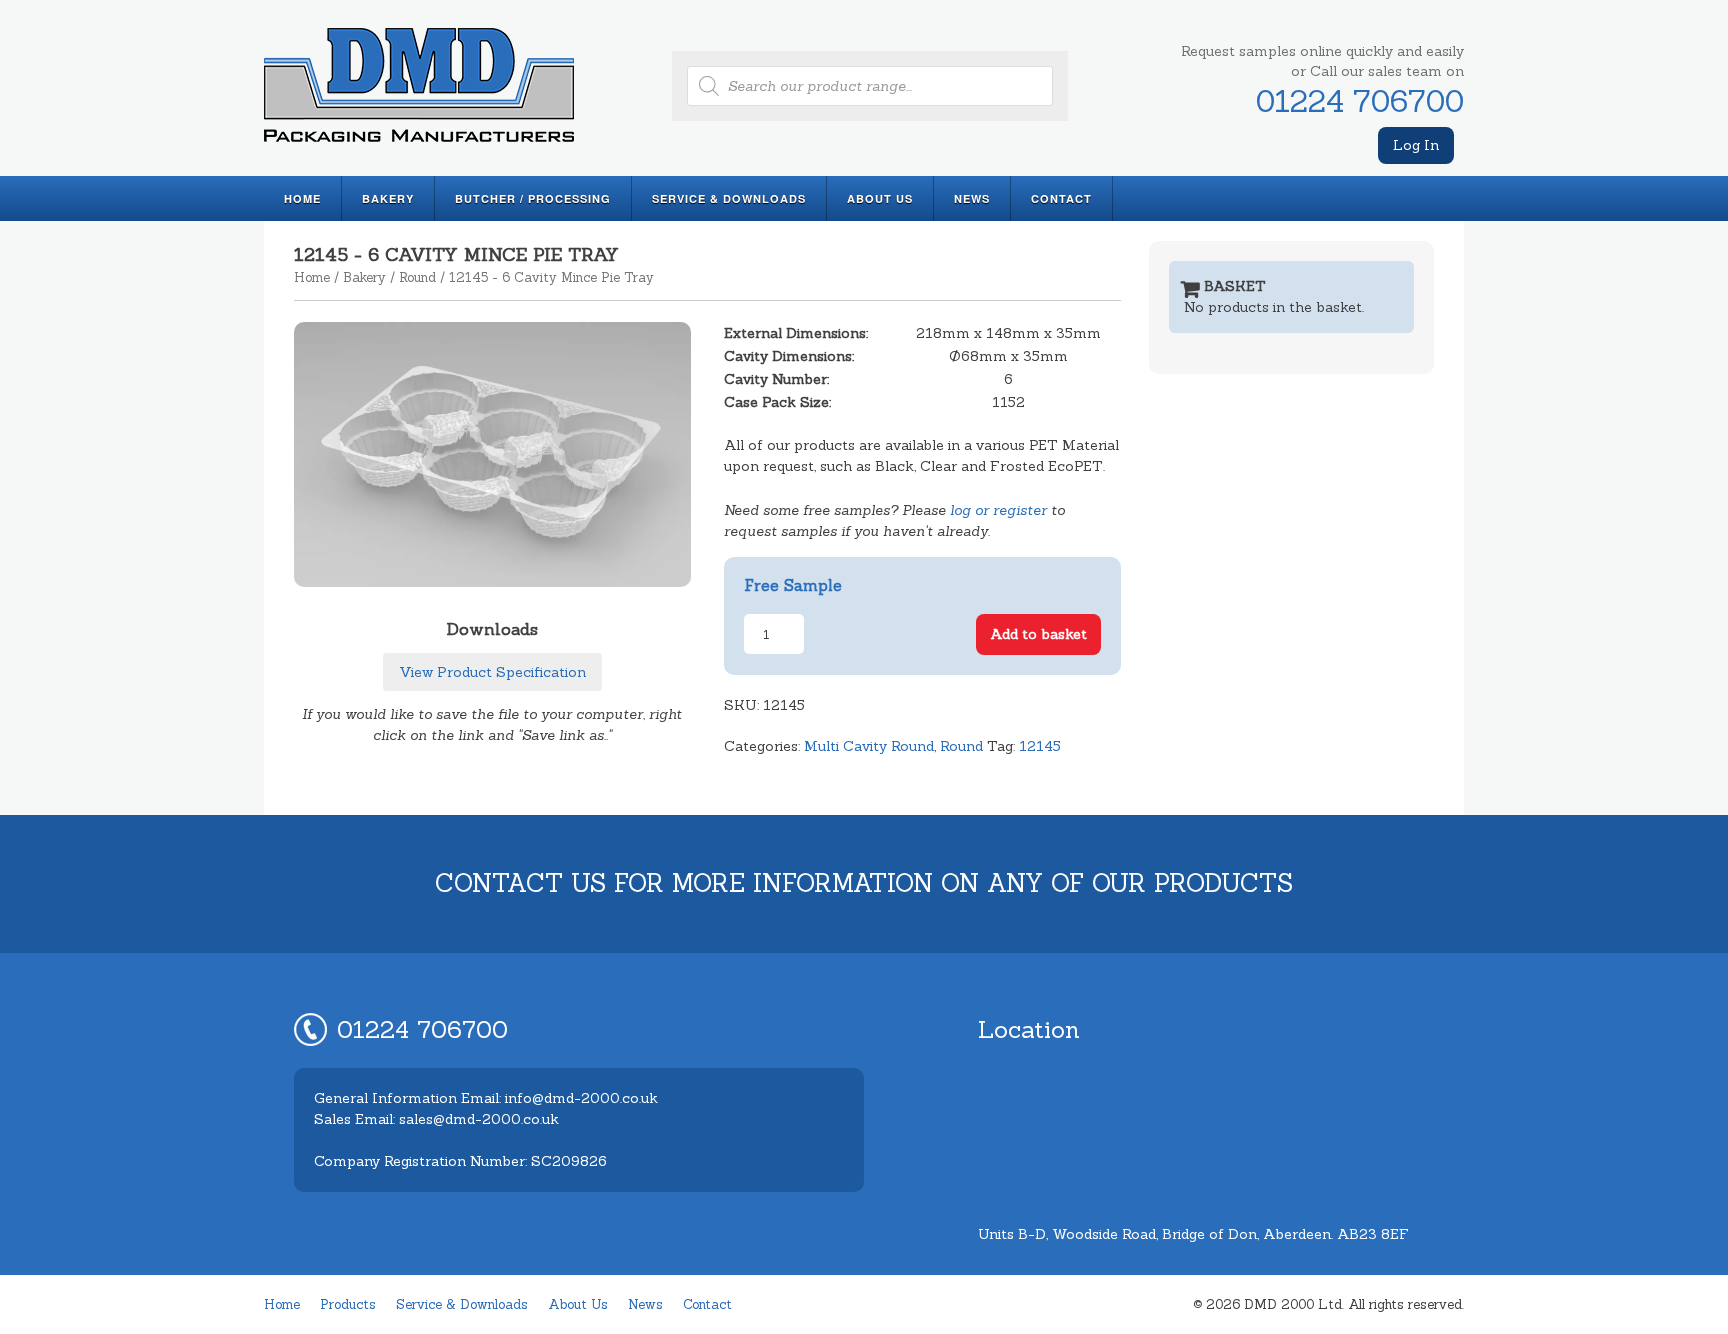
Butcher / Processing (533, 198)
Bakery (388, 198)
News (972, 198)
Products (348, 1304)
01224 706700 (1360, 101)
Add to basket (1038, 634)
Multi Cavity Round (869, 746)
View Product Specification (492, 672)
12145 (1040, 746)
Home (302, 198)
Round (417, 277)
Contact (1061, 198)
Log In (1416, 145)
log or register (998, 510)
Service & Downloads (729, 198)
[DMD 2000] (419, 145)
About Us (880, 198)
